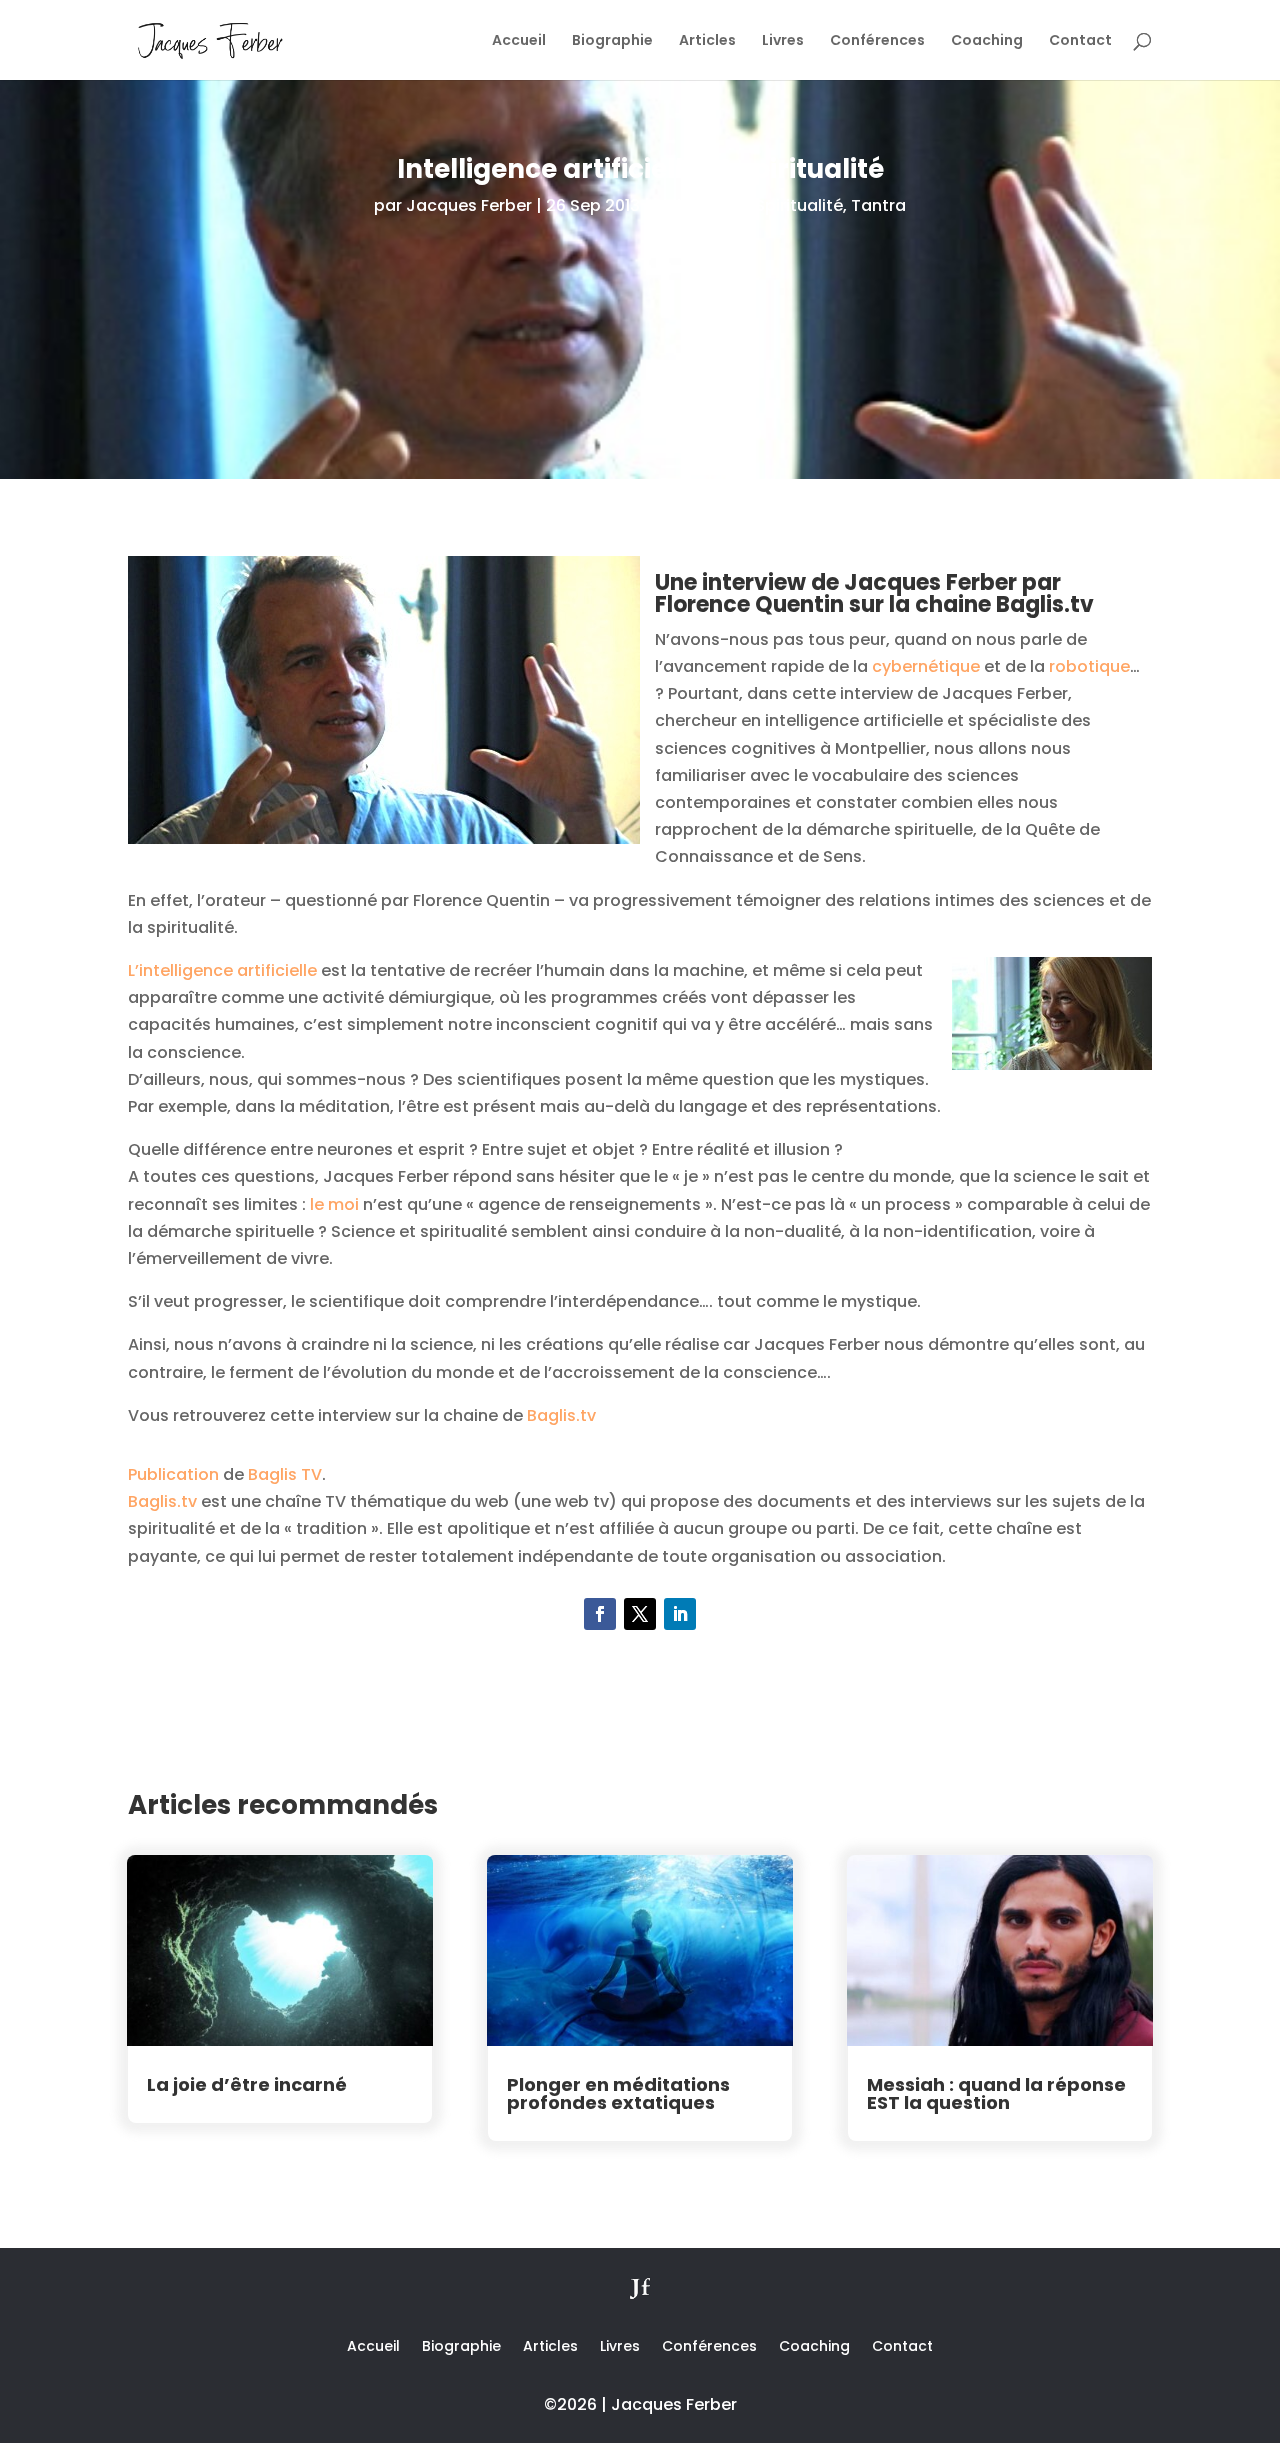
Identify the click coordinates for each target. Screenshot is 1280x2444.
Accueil (519, 41)
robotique (1089, 666)
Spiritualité (799, 205)
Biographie (612, 41)
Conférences (877, 41)
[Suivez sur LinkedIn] (680, 1614)
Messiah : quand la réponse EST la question (996, 2093)
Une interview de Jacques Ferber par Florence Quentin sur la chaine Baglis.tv (874, 593)
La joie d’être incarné (247, 2084)
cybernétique (928, 666)
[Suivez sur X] (640, 1614)
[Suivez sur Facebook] (600, 1614)
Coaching (987, 41)
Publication (173, 1474)
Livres (783, 41)
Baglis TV (285, 1474)
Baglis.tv (561, 1415)
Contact (1080, 41)
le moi (334, 1204)
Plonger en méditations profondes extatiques (618, 2093)
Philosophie (700, 205)
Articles (707, 41)
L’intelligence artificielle (222, 970)
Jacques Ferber (469, 205)
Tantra (878, 205)
